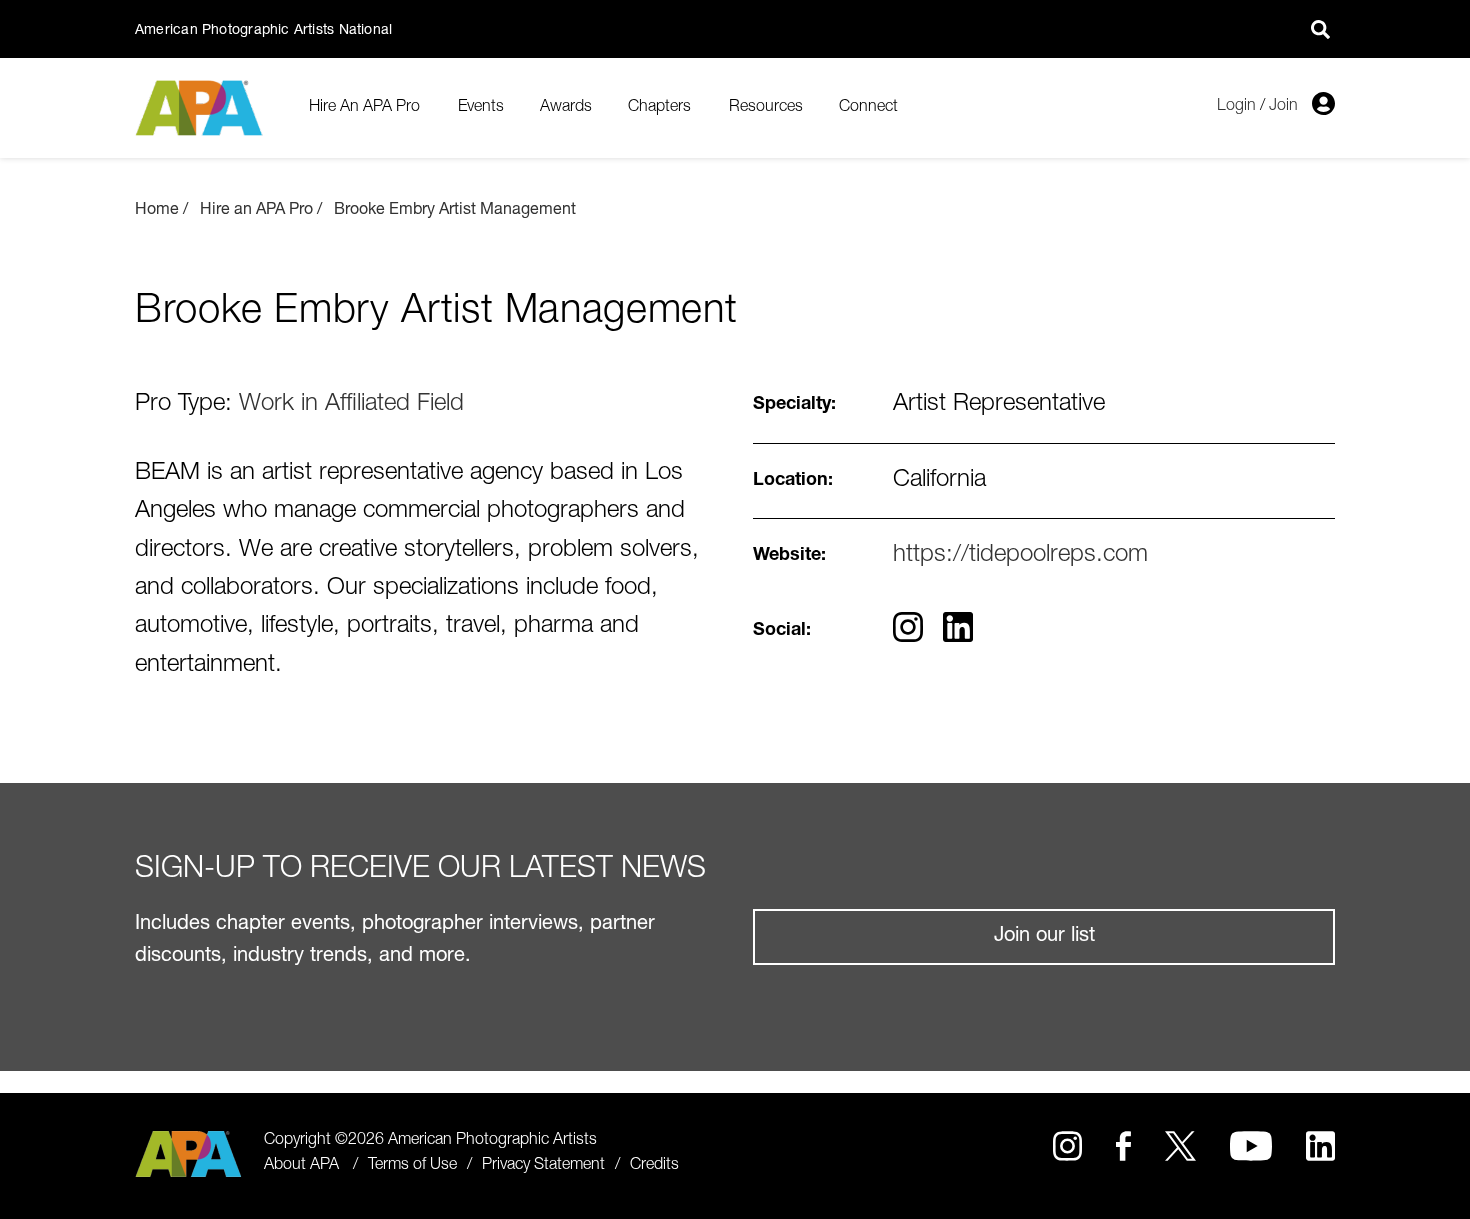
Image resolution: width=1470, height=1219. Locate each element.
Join (1283, 107)
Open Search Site (1320, 29)
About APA (301, 1166)
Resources (766, 108)
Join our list (1044, 937)
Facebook (1123, 1146)
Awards (566, 108)
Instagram (1067, 1146)
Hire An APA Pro (364, 108)
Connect (868, 108)
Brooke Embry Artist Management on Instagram (908, 627)
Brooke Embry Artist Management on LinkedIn (958, 627)
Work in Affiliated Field (351, 405)
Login (1236, 107)
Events (481, 108)
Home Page (201, 108)
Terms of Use (412, 1166)
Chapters (659, 108)
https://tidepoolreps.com (1020, 556)
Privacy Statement (543, 1166)
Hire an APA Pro (256, 211)
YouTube (1251, 1146)
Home (157, 211)
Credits (654, 1166)
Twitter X (1180, 1146)
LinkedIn (1320, 1146)
